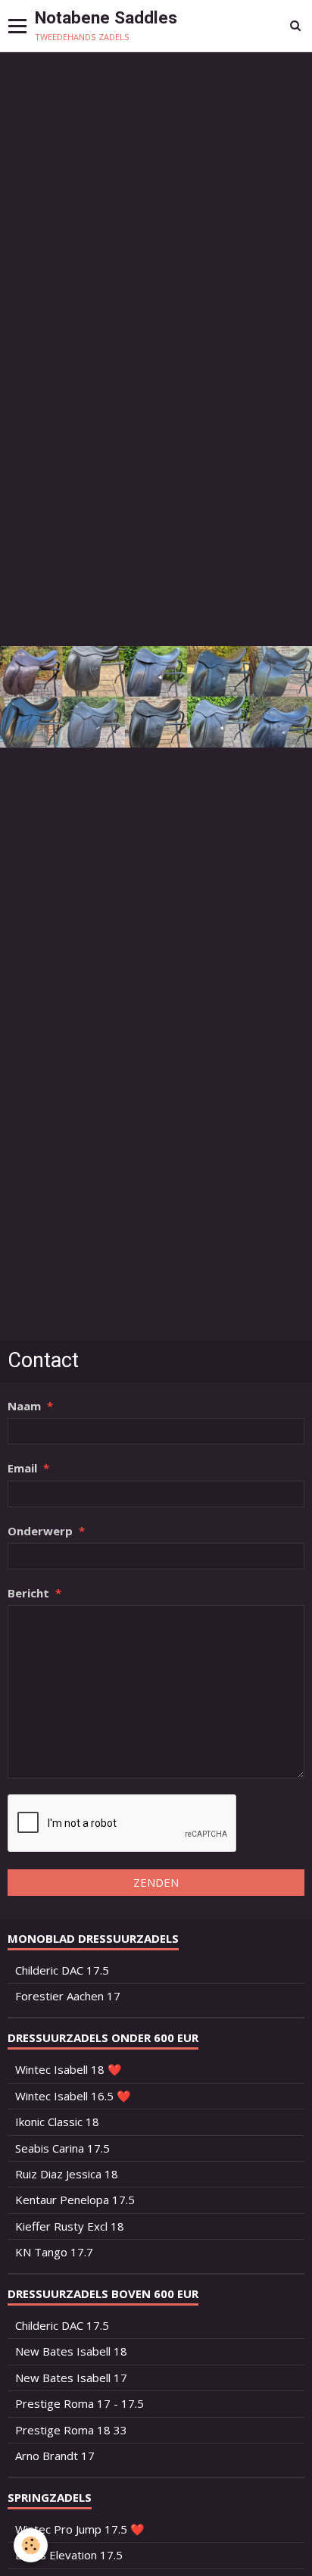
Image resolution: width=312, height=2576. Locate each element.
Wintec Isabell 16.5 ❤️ (73, 2096)
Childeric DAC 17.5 (62, 1970)
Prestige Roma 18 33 (71, 2430)
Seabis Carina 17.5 (62, 2148)
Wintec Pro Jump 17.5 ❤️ (80, 2529)
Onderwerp (40, 1531)
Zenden (156, 1882)
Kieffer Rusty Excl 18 (70, 2226)
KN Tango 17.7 (54, 2252)
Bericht (28, 1593)
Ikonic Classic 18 (57, 2122)
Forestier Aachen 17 (68, 1996)
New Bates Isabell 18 (71, 2351)
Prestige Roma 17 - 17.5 (80, 2403)
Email (22, 1468)
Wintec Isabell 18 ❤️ (69, 2069)
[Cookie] (31, 2545)
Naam (24, 1406)
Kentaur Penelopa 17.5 (75, 2200)
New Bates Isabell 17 (71, 2378)
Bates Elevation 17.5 (69, 2555)
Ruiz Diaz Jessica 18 (67, 2174)
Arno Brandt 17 (55, 2456)
